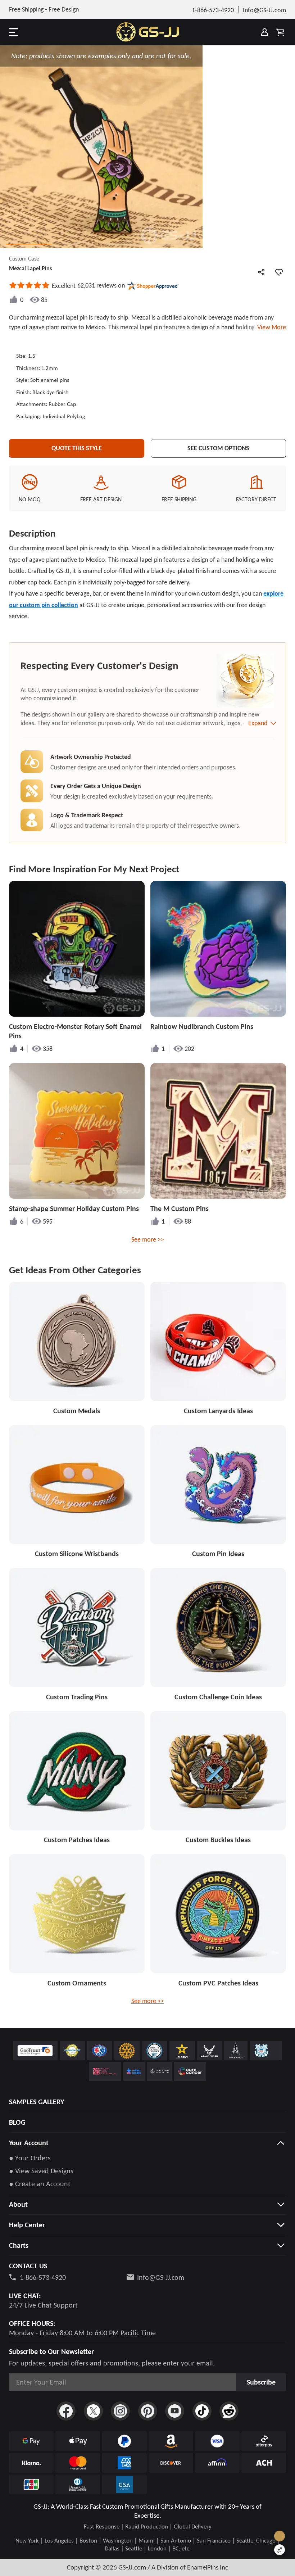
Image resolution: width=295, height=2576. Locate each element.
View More (270, 327)
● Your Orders (30, 2158)
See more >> (148, 1239)
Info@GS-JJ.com (161, 2277)
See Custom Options (218, 448)
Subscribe (261, 2382)
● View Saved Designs (41, 2171)
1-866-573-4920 (43, 2277)
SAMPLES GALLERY (37, 2102)
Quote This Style (77, 448)
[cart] (280, 32)
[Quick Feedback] (280, 2550)
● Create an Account (40, 2184)
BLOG (17, 2122)
